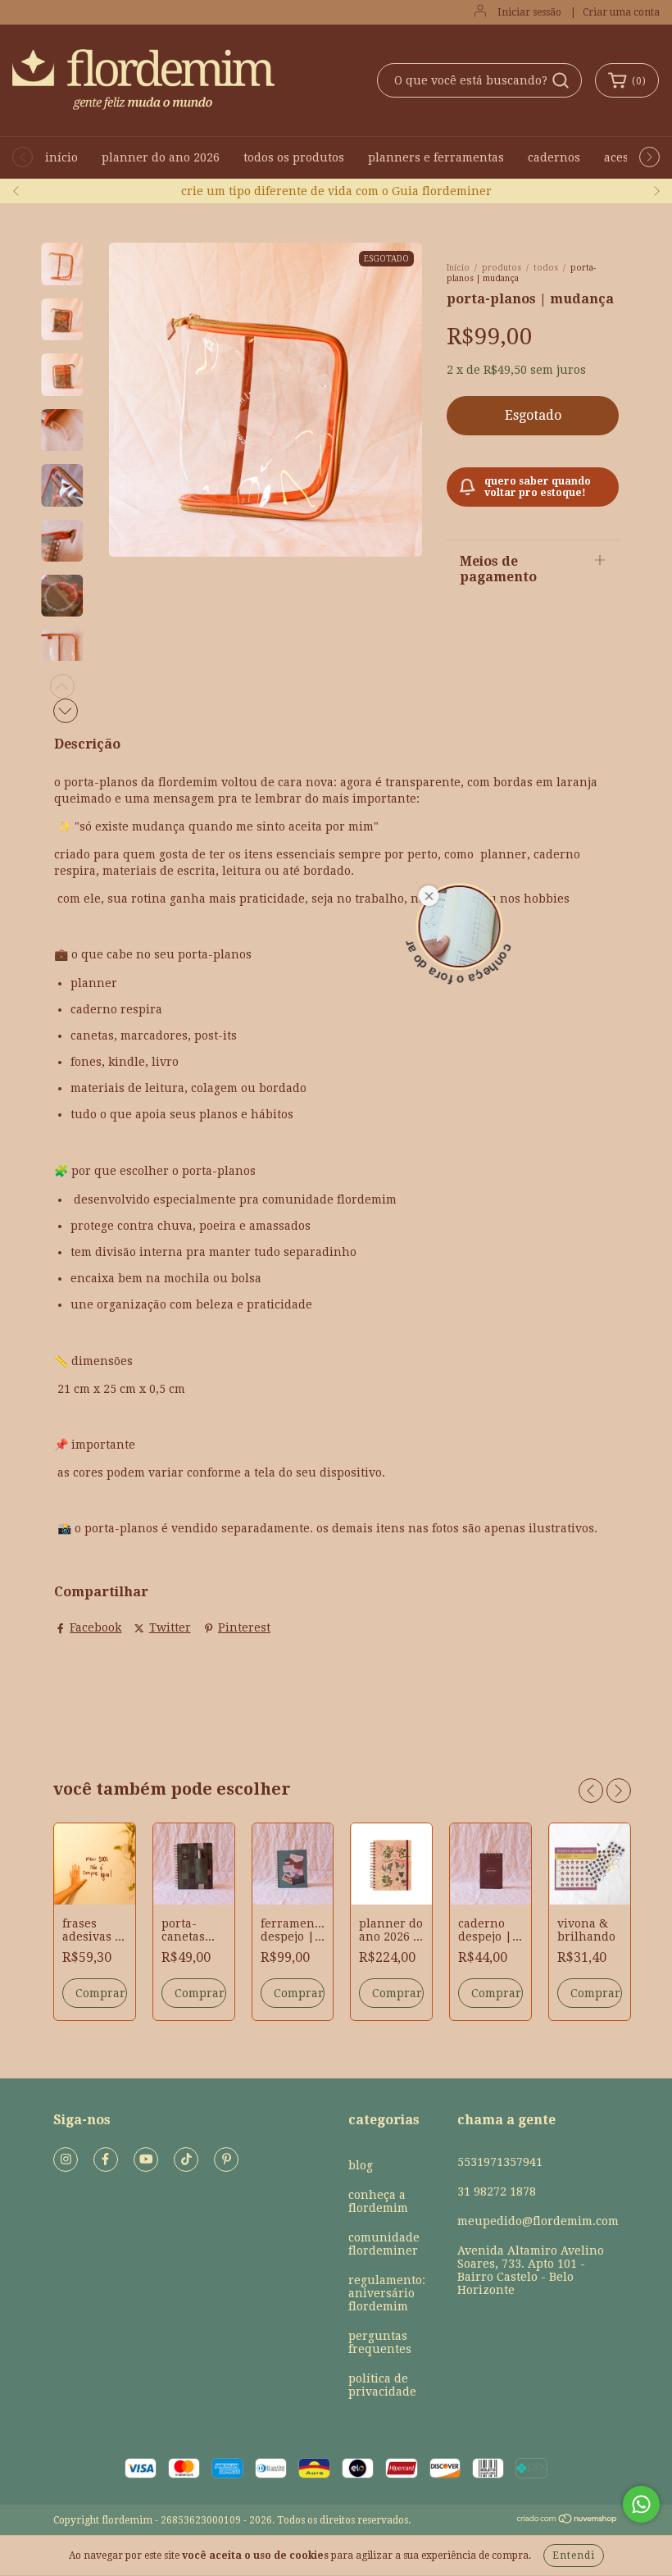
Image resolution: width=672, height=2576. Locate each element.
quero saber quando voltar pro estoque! (538, 487)
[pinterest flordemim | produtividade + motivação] (226, 2160)
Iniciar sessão (529, 12)
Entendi (574, 2556)
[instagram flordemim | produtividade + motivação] (66, 2160)
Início (458, 268)
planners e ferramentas (436, 157)
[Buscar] (561, 80)
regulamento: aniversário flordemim (387, 2293)
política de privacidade (382, 2385)
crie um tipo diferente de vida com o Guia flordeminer (336, 191)
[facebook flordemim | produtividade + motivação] (106, 2160)
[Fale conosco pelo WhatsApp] (641, 2504)
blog (361, 2165)
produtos (502, 268)
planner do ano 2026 (161, 157)
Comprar (100, 1993)
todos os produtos (294, 157)
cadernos (554, 157)
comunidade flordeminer (384, 2244)
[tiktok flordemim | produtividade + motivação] (186, 2160)
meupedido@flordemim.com (538, 2221)
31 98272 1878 (497, 2191)
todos (546, 268)
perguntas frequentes (380, 2342)
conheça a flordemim (378, 2201)
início (61, 157)
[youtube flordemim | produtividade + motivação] (146, 2160)
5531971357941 (500, 2162)
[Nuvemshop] (568, 2521)
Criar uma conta (621, 12)
